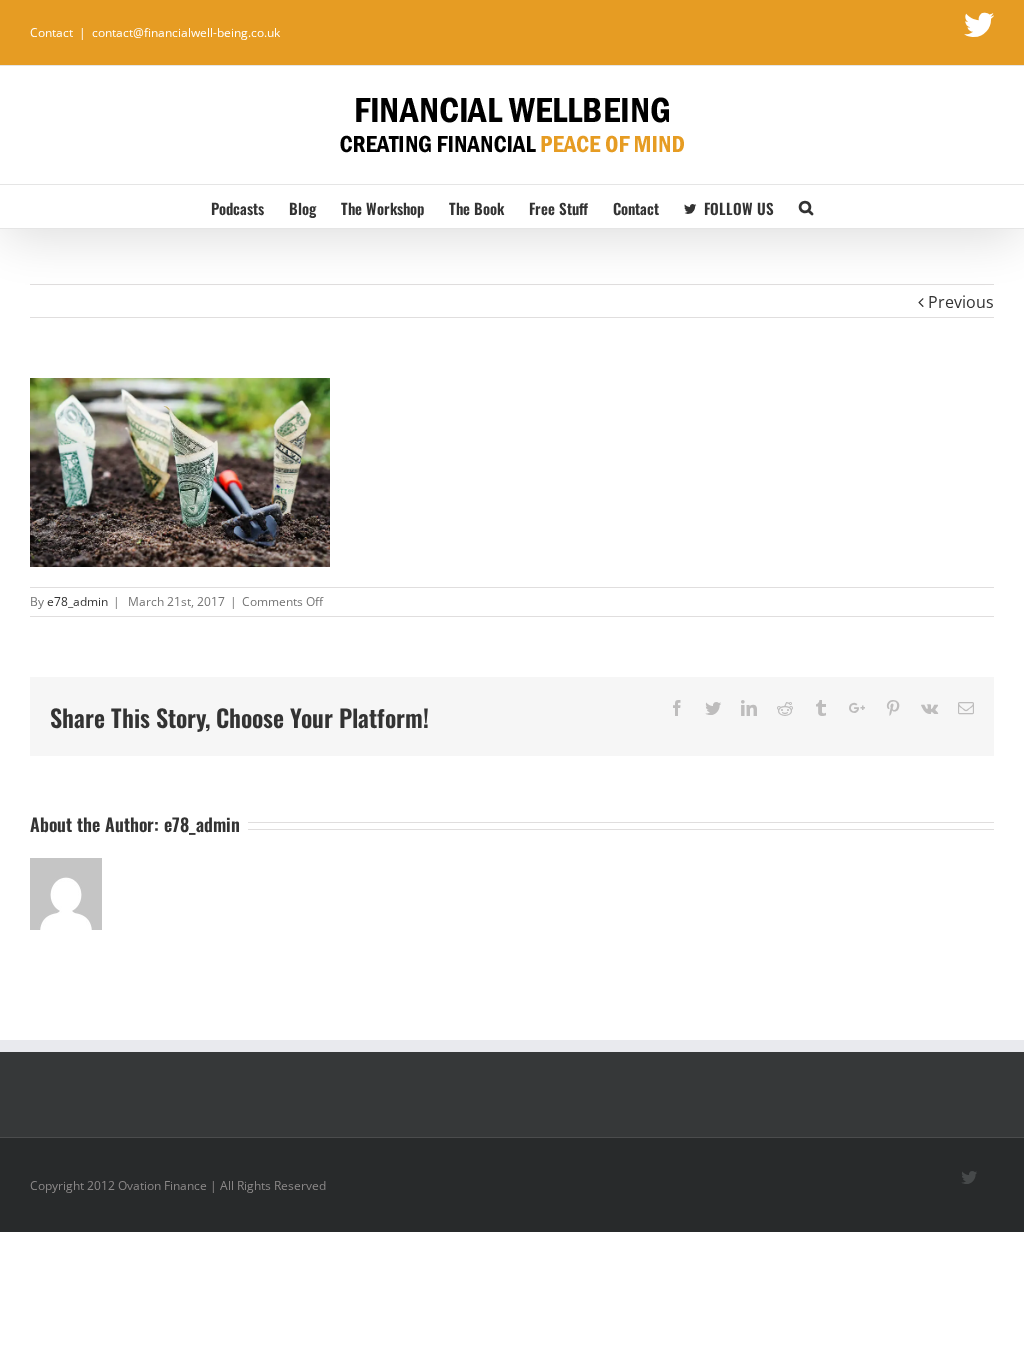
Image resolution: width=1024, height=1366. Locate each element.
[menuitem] (250, 206)
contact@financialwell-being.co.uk (186, 32)
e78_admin (77, 601)
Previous (961, 302)
